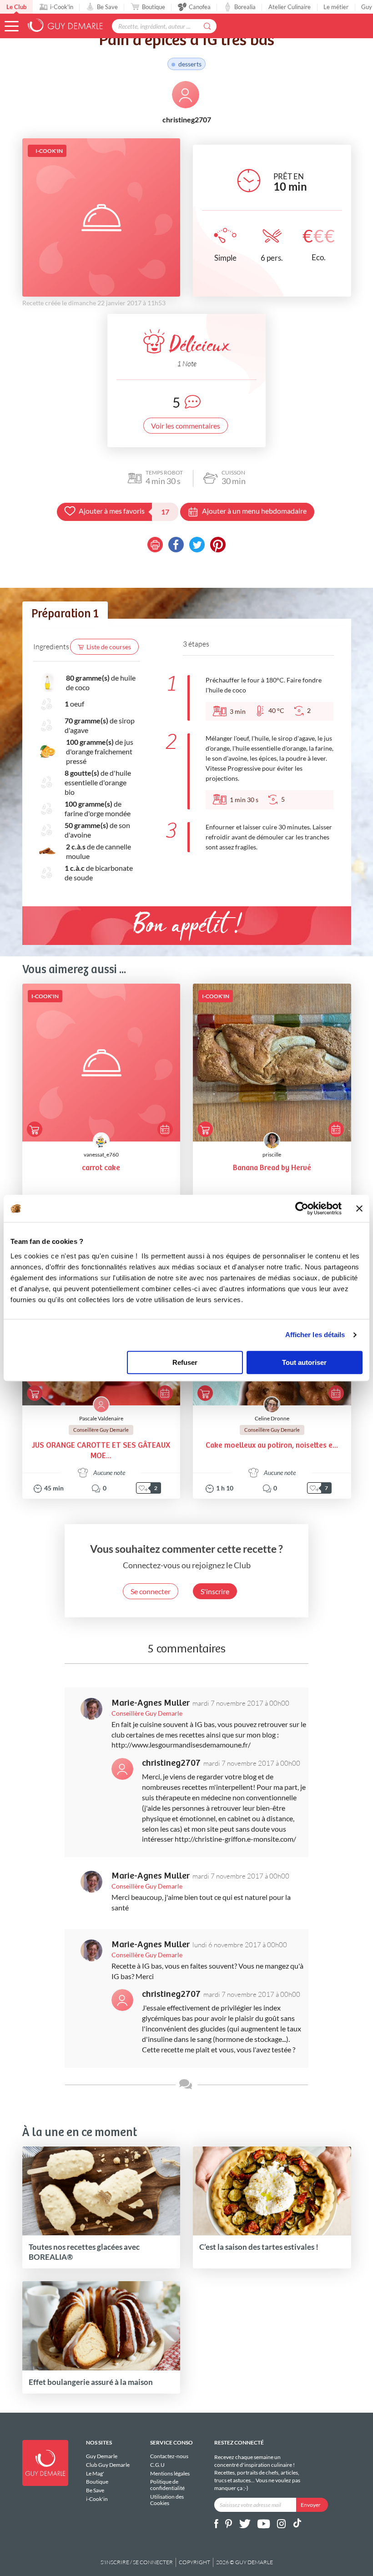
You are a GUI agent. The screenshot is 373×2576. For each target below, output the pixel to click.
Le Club (16, 7)
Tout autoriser (304, 1362)
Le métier (336, 7)
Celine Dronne (272, 1418)
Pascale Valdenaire (101, 1418)
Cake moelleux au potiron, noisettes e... (272, 1446)
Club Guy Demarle (108, 2465)
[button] (12, 26)
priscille (272, 1154)
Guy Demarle (102, 2456)
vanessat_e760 (101, 1154)
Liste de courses (109, 647)
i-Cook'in (62, 7)
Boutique (154, 7)
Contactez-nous (169, 2456)
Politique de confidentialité (167, 2485)
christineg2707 (171, 1763)
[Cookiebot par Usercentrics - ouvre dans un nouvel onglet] (302, 1208)
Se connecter (151, 1591)
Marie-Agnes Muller (151, 1703)
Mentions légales (170, 2473)
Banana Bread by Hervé (272, 1168)
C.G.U (157, 2465)
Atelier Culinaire (290, 7)
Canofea (200, 7)
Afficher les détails (315, 1335)
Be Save (107, 7)
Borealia (245, 7)
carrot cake (101, 1168)
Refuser (185, 1362)
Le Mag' (95, 2473)
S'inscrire (215, 1591)
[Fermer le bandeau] (359, 1208)
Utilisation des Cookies (167, 2500)
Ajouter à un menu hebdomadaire (254, 511)
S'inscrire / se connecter (137, 2562)
